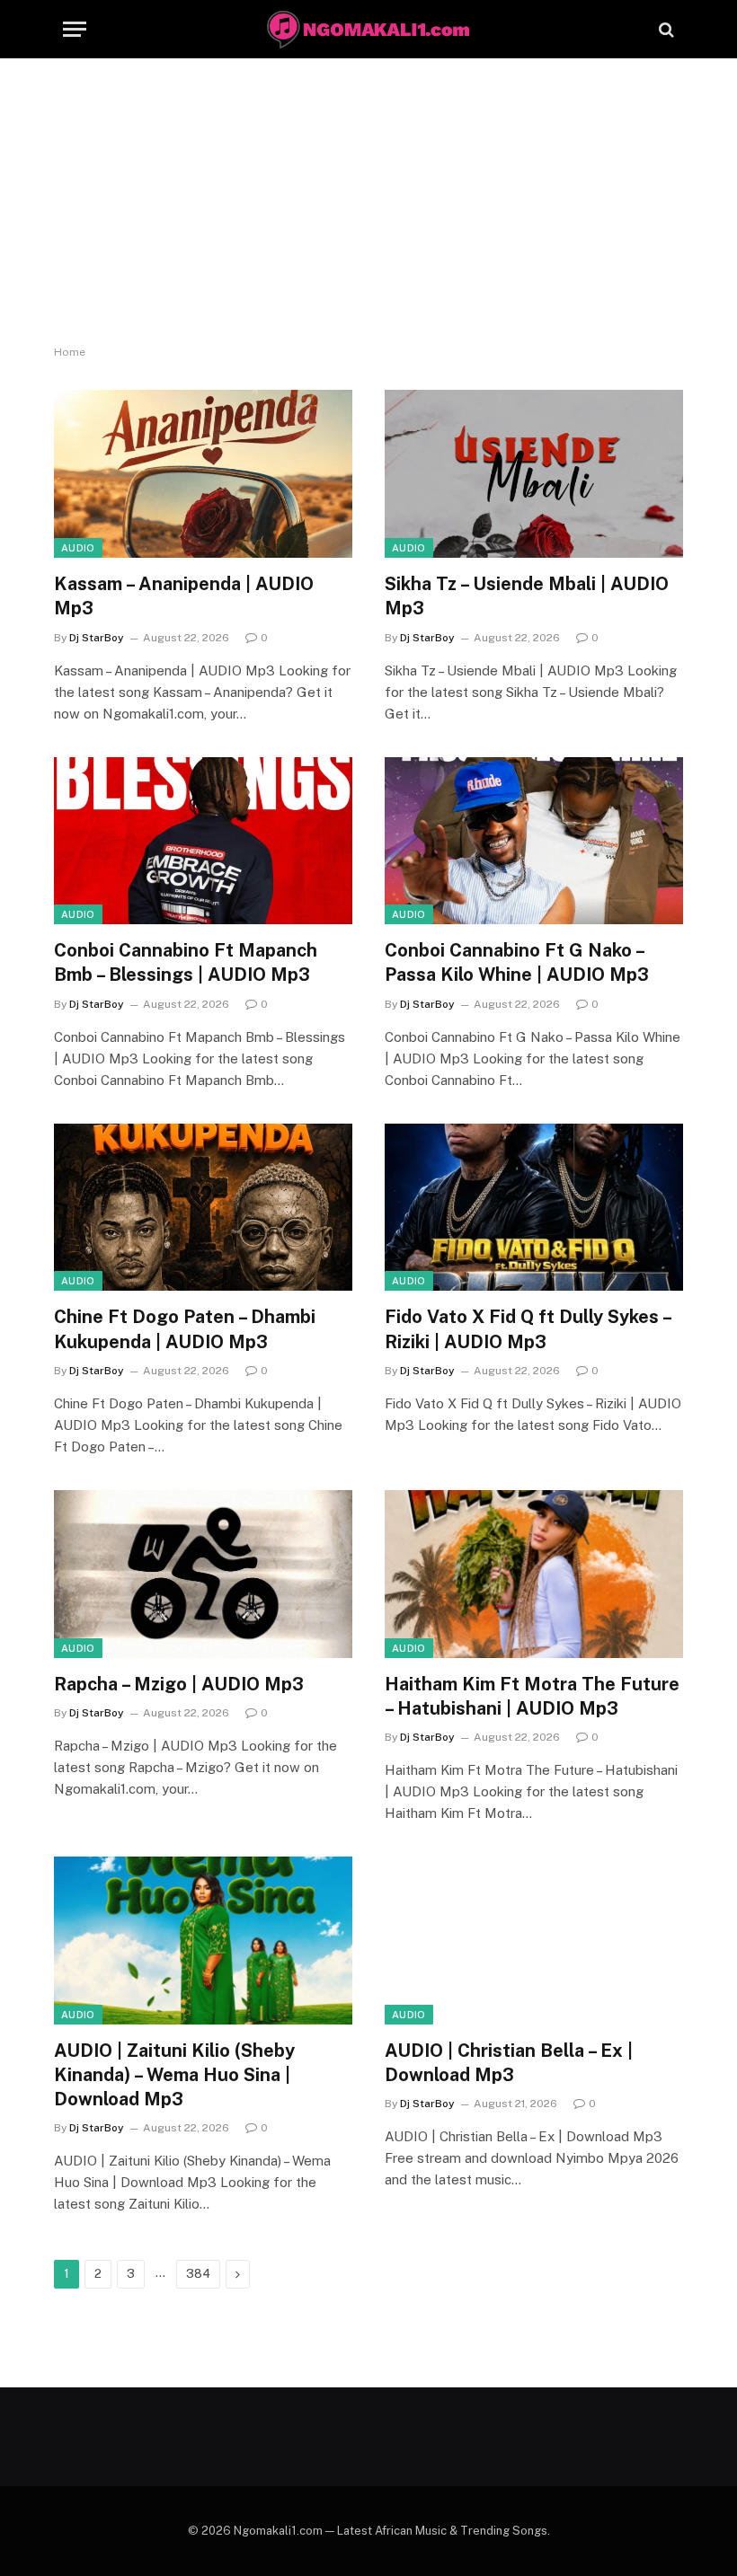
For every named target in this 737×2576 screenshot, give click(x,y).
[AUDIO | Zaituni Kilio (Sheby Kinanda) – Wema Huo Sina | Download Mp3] (203, 1941)
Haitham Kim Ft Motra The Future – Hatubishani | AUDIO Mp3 (532, 1696)
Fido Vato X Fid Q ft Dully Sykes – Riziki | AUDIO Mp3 (528, 1329)
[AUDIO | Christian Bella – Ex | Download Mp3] (534, 1941)
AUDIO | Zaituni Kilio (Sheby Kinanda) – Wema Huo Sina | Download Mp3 (174, 2075)
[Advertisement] (368, 202)
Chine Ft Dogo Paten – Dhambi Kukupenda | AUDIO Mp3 (185, 1329)
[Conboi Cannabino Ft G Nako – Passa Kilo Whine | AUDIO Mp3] (534, 841)
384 (198, 2274)
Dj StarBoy (97, 638)
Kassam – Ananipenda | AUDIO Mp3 (184, 596)
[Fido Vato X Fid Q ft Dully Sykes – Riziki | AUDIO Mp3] (534, 1208)
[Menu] (75, 29)
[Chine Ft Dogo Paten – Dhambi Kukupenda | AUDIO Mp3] (203, 1208)
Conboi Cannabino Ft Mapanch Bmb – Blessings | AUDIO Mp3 (186, 962)
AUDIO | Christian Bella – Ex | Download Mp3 (509, 2063)
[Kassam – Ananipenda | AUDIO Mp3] (203, 474)
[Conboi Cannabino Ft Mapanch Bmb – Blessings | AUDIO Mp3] (203, 841)
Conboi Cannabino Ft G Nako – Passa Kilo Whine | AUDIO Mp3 (517, 962)
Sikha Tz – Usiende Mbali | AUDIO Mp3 (527, 596)
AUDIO (78, 548)
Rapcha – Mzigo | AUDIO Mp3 (179, 1684)
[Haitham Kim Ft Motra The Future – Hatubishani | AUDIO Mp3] (534, 1574)
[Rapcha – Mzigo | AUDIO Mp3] (203, 1574)
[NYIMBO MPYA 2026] (369, 29)
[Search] (665, 29)
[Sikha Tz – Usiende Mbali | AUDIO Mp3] (534, 474)
